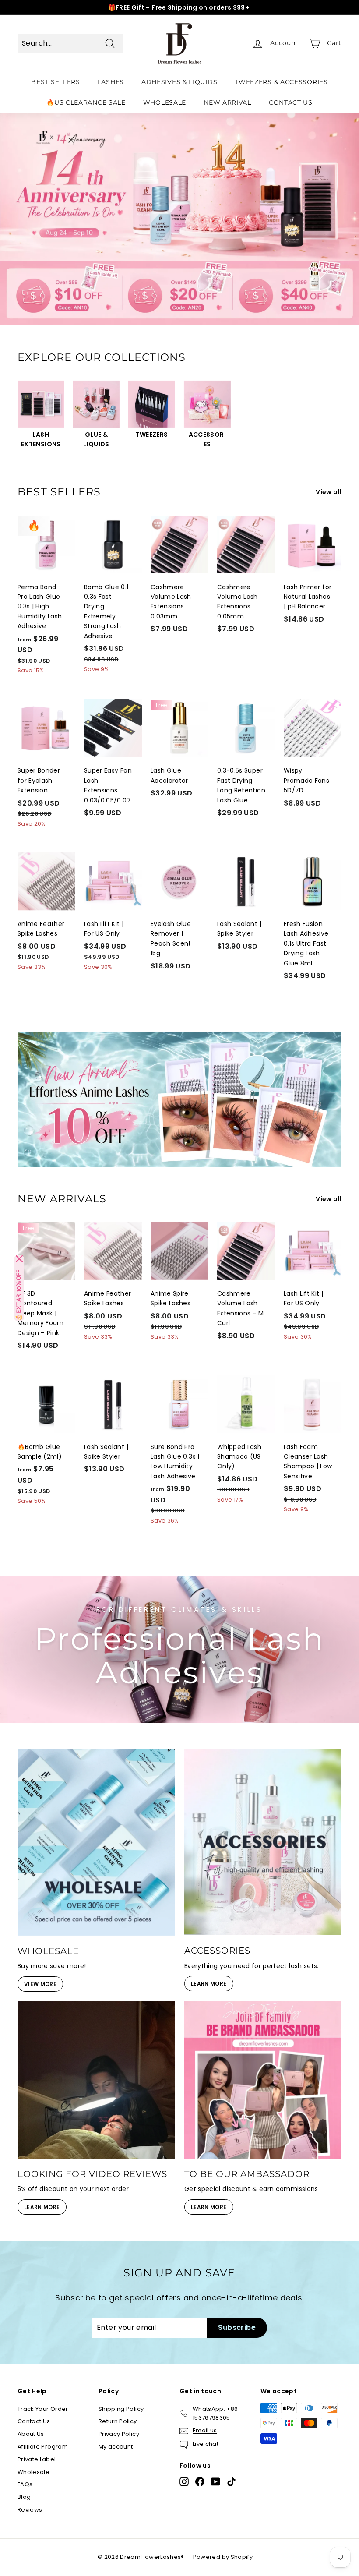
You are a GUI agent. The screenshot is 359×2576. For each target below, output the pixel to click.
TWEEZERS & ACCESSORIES (281, 82)
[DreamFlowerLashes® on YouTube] (216, 2482)
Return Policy (118, 2421)
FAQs (25, 2484)
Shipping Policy (121, 2409)
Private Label (37, 2459)
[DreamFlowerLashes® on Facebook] (200, 2482)
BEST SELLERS (55, 82)
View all (329, 492)
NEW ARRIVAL (227, 102)
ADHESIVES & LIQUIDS (179, 82)
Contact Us (34, 2421)
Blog (24, 2497)
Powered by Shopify (223, 2557)
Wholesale (33, 2472)
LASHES (111, 82)
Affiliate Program (43, 2447)
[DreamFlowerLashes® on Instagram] (184, 2482)
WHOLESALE (165, 102)
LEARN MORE (209, 1984)
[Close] (19, 1259)
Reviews (30, 2510)
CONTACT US (291, 102)
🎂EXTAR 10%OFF (19, 1295)
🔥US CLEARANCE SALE (86, 102)
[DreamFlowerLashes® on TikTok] (231, 2482)
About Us (31, 2434)
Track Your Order (43, 2409)
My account (116, 2447)
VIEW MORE (40, 1984)
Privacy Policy (119, 2434)
